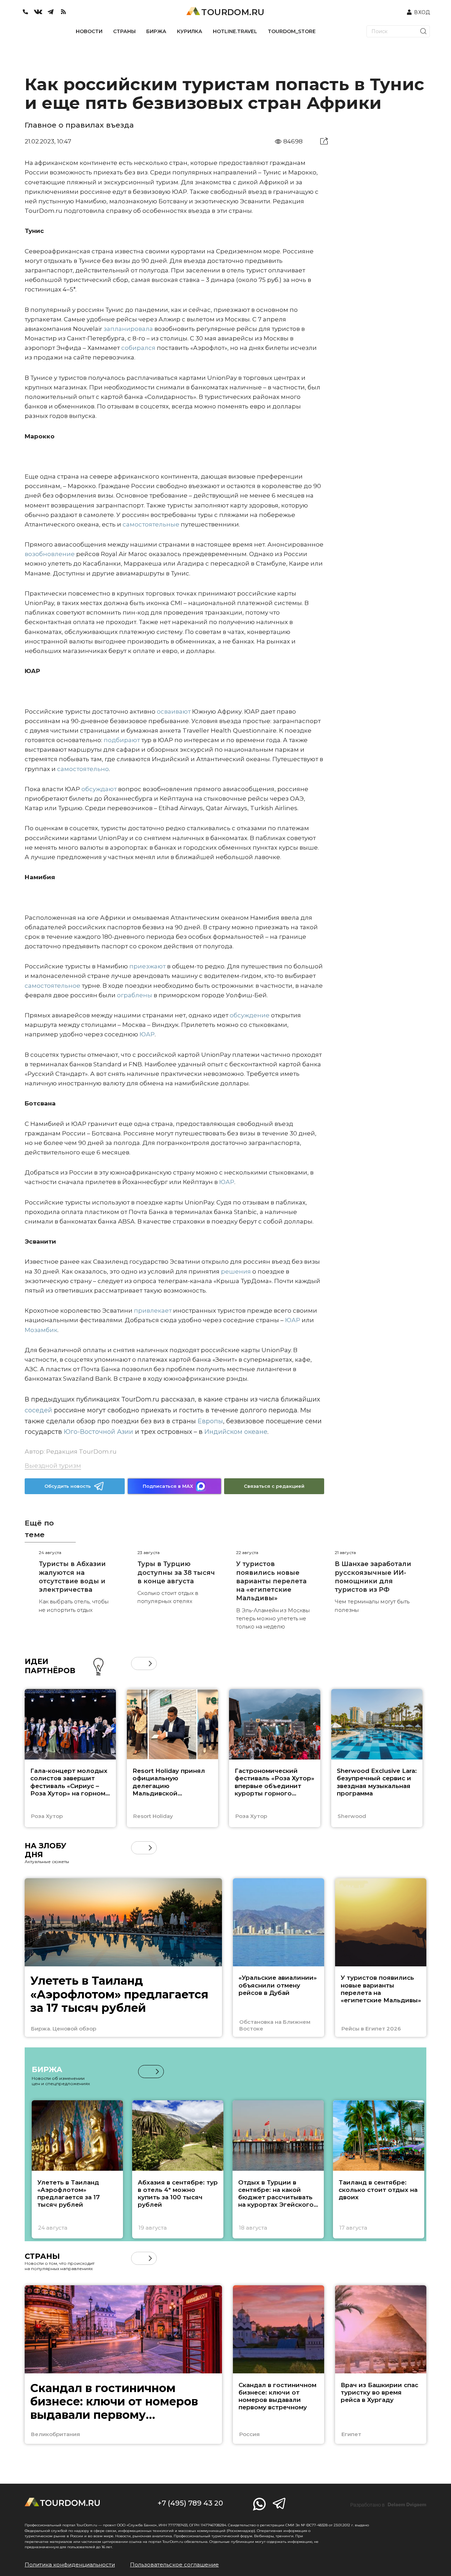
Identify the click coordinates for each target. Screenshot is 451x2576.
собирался (138, 348)
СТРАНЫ (124, 31)
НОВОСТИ (89, 31)
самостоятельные (150, 524)
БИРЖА (156, 31)
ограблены (134, 995)
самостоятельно (82, 769)
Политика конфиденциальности (70, 2565)
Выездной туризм (53, 1466)
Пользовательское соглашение (174, 2565)
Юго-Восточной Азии (98, 1432)
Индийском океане (235, 1432)
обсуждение (249, 1015)
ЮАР (146, 1034)
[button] (138, 1663)
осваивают (173, 711)
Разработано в (388, 2505)
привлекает (153, 1311)
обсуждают (98, 789)
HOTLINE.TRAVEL (235, 31)
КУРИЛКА (190, 31)
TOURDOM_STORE (292, 31)
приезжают (147, 966)
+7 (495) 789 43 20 (190, 2503)
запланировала (128, 329)
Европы (209, 1421)
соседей (38, 1410)
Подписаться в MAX (168, 1486)
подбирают (121, 740)
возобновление (50, 554)
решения (235, 1271)
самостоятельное (52, 986)
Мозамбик (41, 1330)
